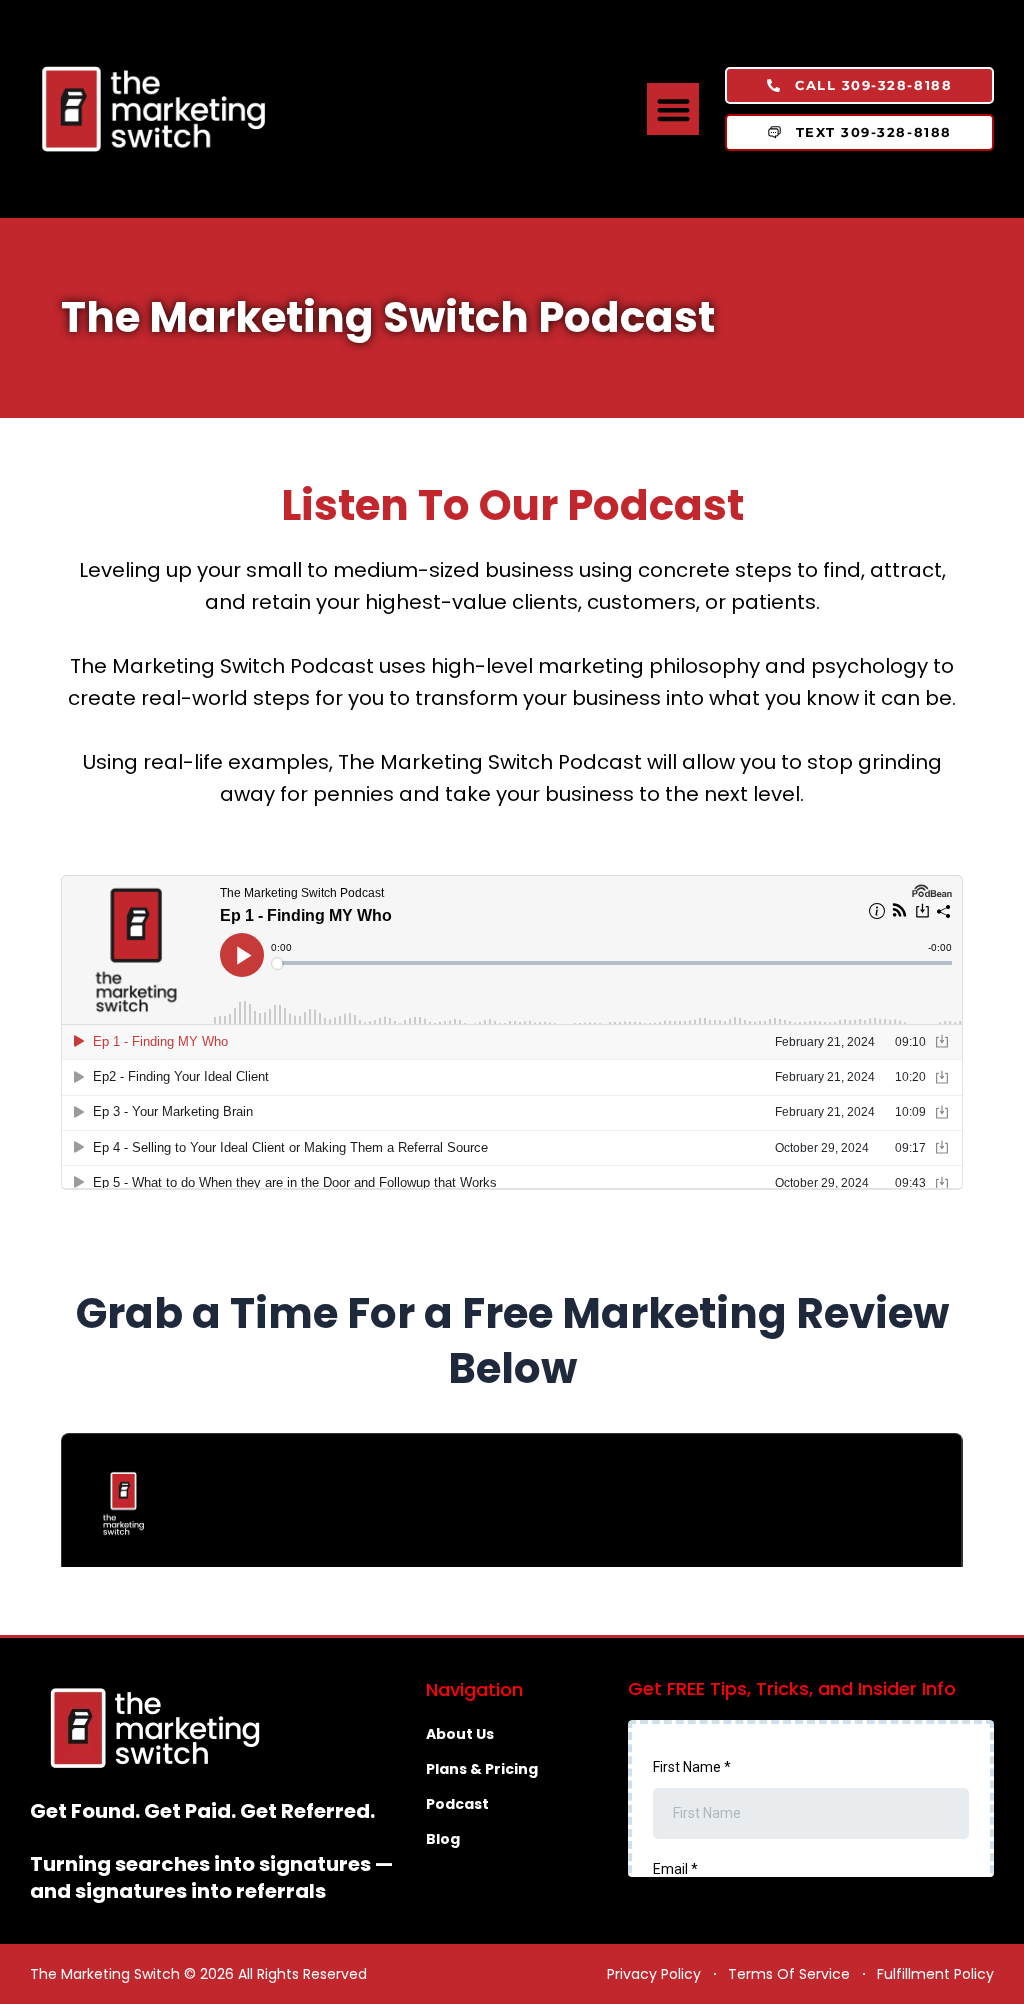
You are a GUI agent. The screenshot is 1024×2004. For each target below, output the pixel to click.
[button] (673, 109)
